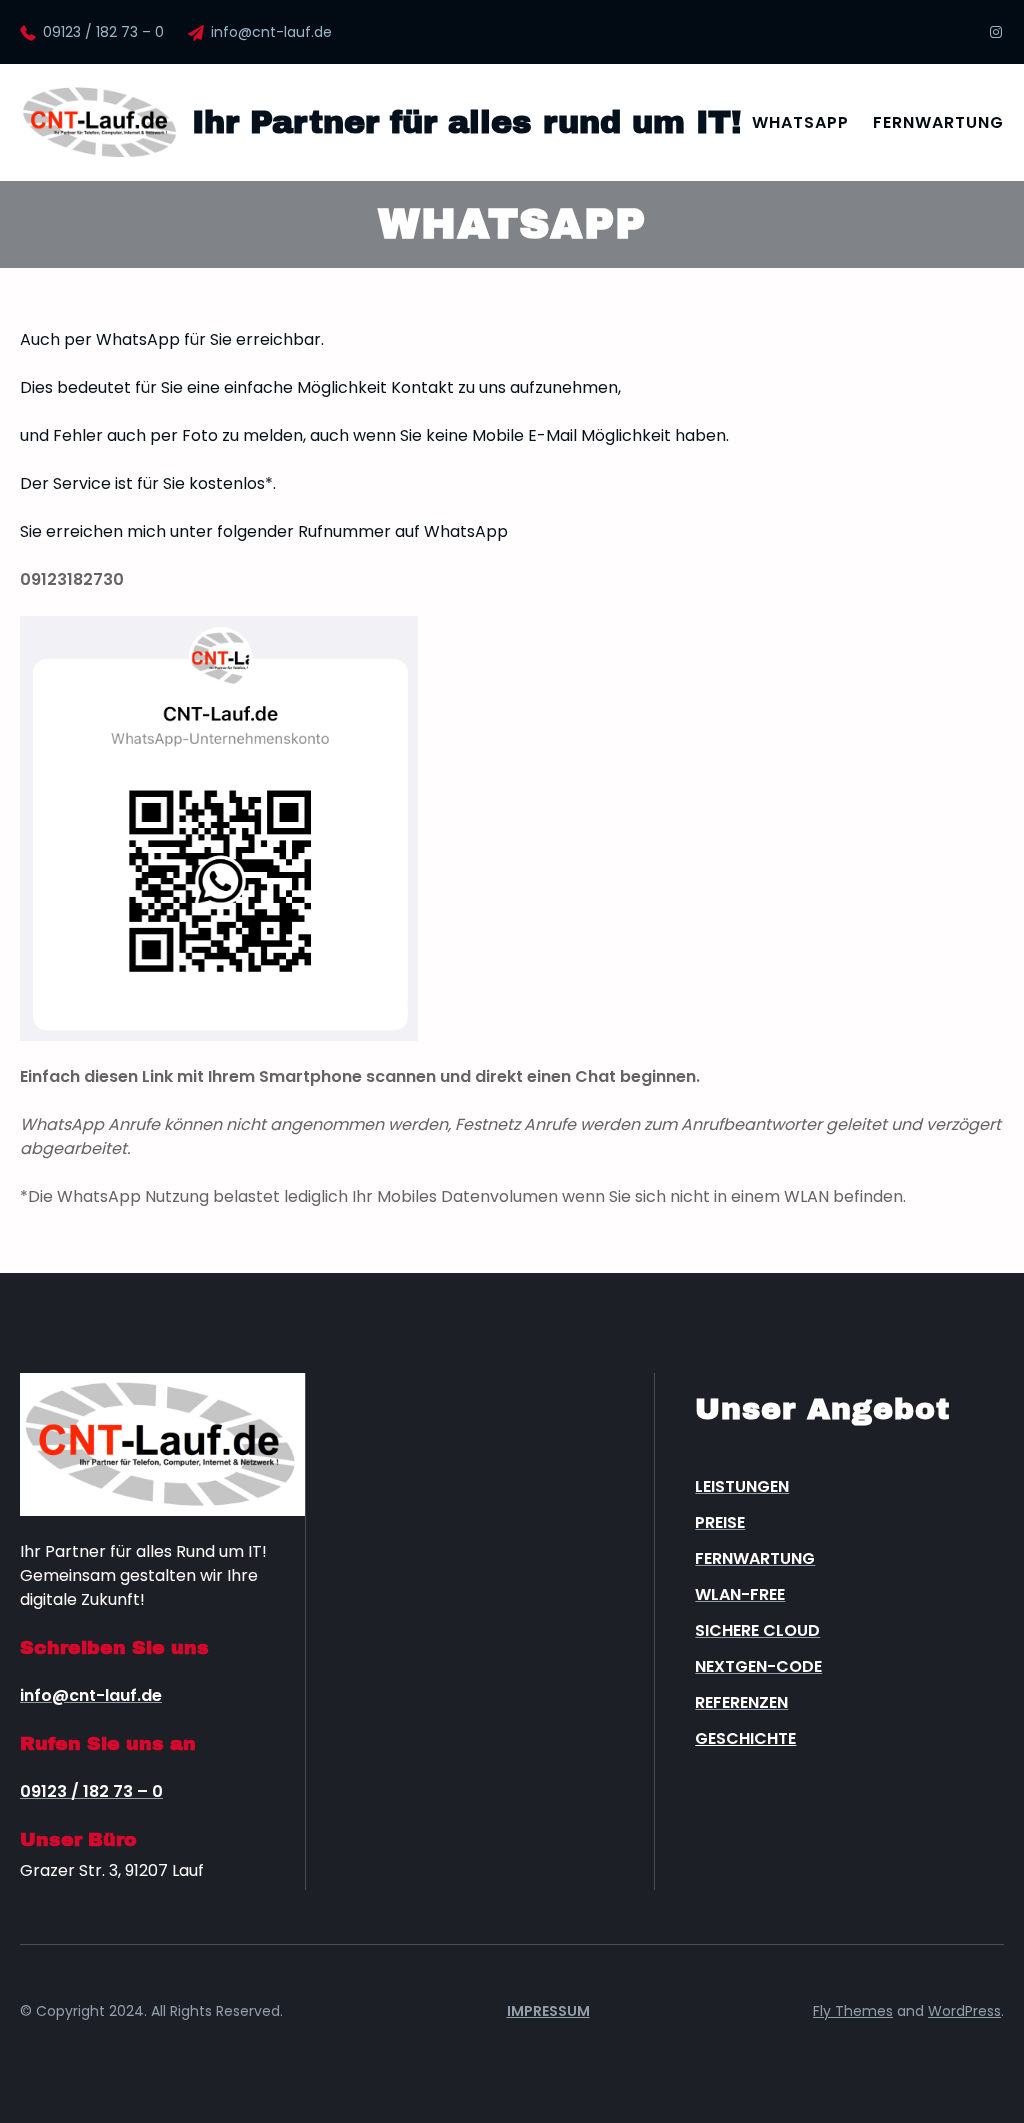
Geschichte (745, 1738)
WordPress (964, 2011)
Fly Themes (853, 2011)
